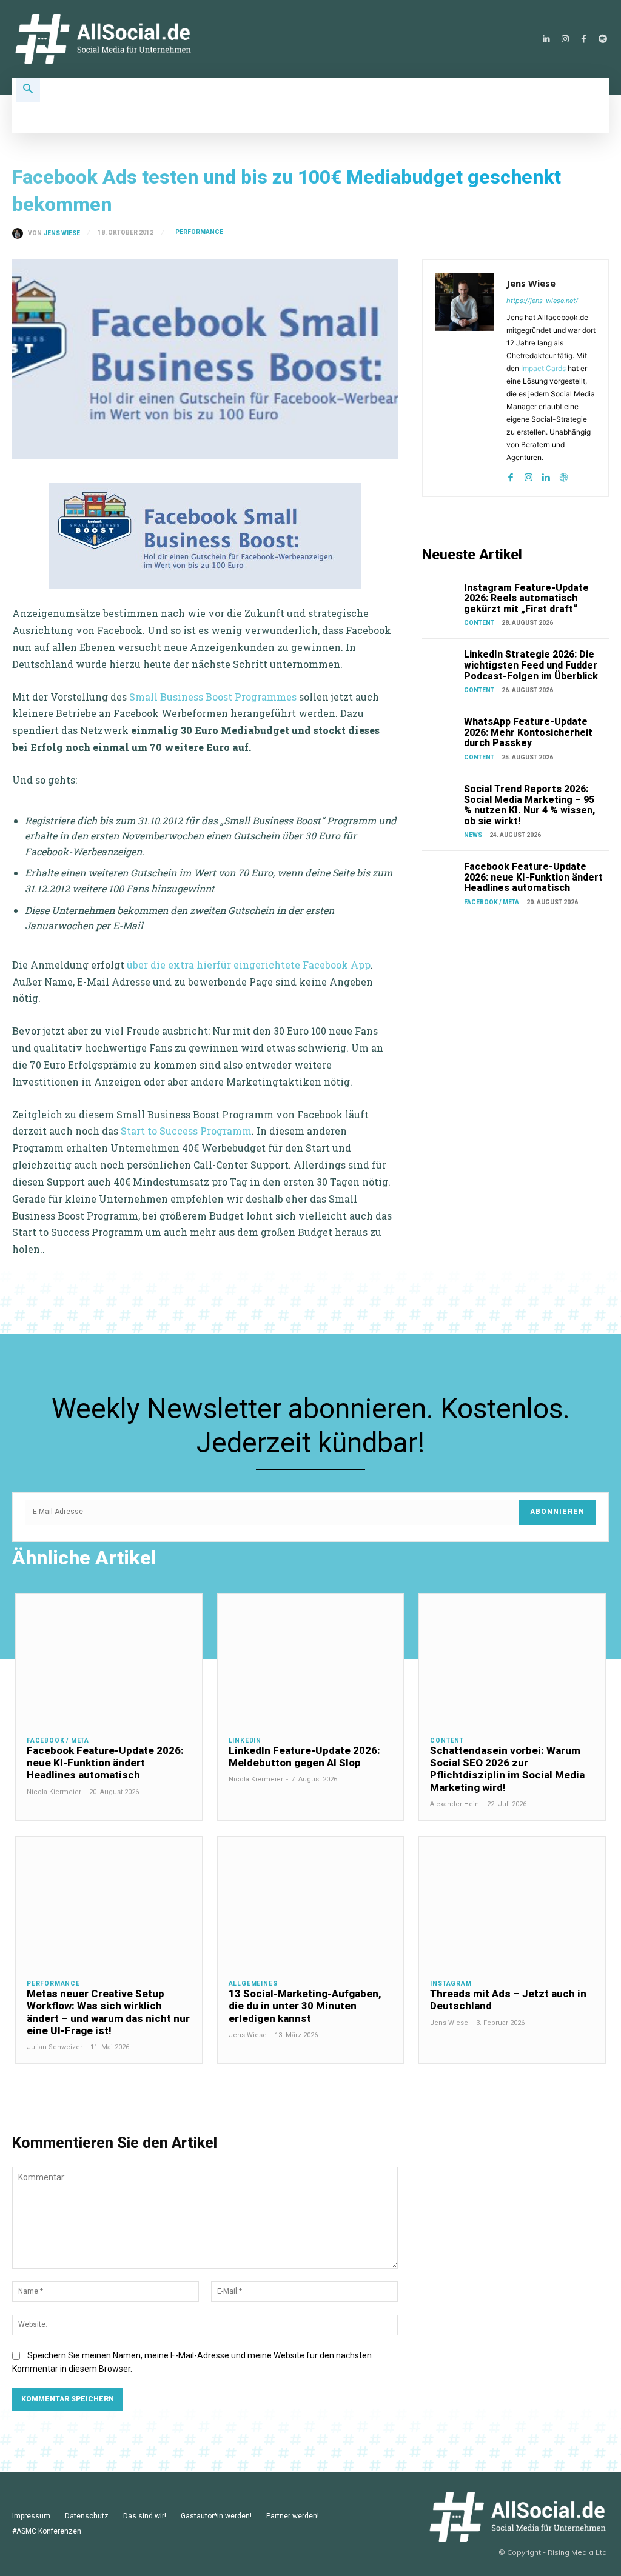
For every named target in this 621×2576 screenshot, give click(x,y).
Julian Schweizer (55, 2047)
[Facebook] (584, 39)
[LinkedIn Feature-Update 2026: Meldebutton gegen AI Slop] (311, 1659)
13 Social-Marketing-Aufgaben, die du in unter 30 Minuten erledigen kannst (305, 2006)
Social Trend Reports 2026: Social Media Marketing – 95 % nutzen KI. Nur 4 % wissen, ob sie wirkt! (529, 805)
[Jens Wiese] (20, 233)
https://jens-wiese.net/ (542, 301)
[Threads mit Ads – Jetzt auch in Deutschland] (512, 1902)
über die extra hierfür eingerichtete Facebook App (249, 965)
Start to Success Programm (186, 1131)
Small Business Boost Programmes (212, 697)
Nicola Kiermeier (54, 1792)
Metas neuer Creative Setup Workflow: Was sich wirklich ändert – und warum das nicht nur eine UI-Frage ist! (108, 2012)
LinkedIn (245, 1741)
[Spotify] (603, 39)
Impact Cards (543, 368)
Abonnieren (557, 1512)
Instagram (451, 1984)
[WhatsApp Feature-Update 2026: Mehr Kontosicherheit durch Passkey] (441, 729)
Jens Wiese (62, 233)
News (473, 835)
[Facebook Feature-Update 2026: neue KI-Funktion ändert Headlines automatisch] (441, 874)
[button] (28, 90)
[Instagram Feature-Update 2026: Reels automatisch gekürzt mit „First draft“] (441, 596)
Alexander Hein (455, 1804)
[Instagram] (565, 39)
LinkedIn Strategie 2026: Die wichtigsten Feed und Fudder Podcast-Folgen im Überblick (531, 665)
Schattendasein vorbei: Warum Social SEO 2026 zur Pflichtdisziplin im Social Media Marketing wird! (507, 1769)
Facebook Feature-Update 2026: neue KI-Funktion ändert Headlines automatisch (533, 877)
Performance (199, 232)
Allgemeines (253, 1984)
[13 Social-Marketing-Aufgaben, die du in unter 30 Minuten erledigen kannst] (311, 1902)
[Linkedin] (546, 39)
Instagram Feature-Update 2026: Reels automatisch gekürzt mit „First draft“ (526, 598)
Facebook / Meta (492, 902)
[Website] (564, 475)
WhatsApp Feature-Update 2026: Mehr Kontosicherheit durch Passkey (528, 732)
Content (479, 623)
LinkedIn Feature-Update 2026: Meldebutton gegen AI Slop (304, 1757)
